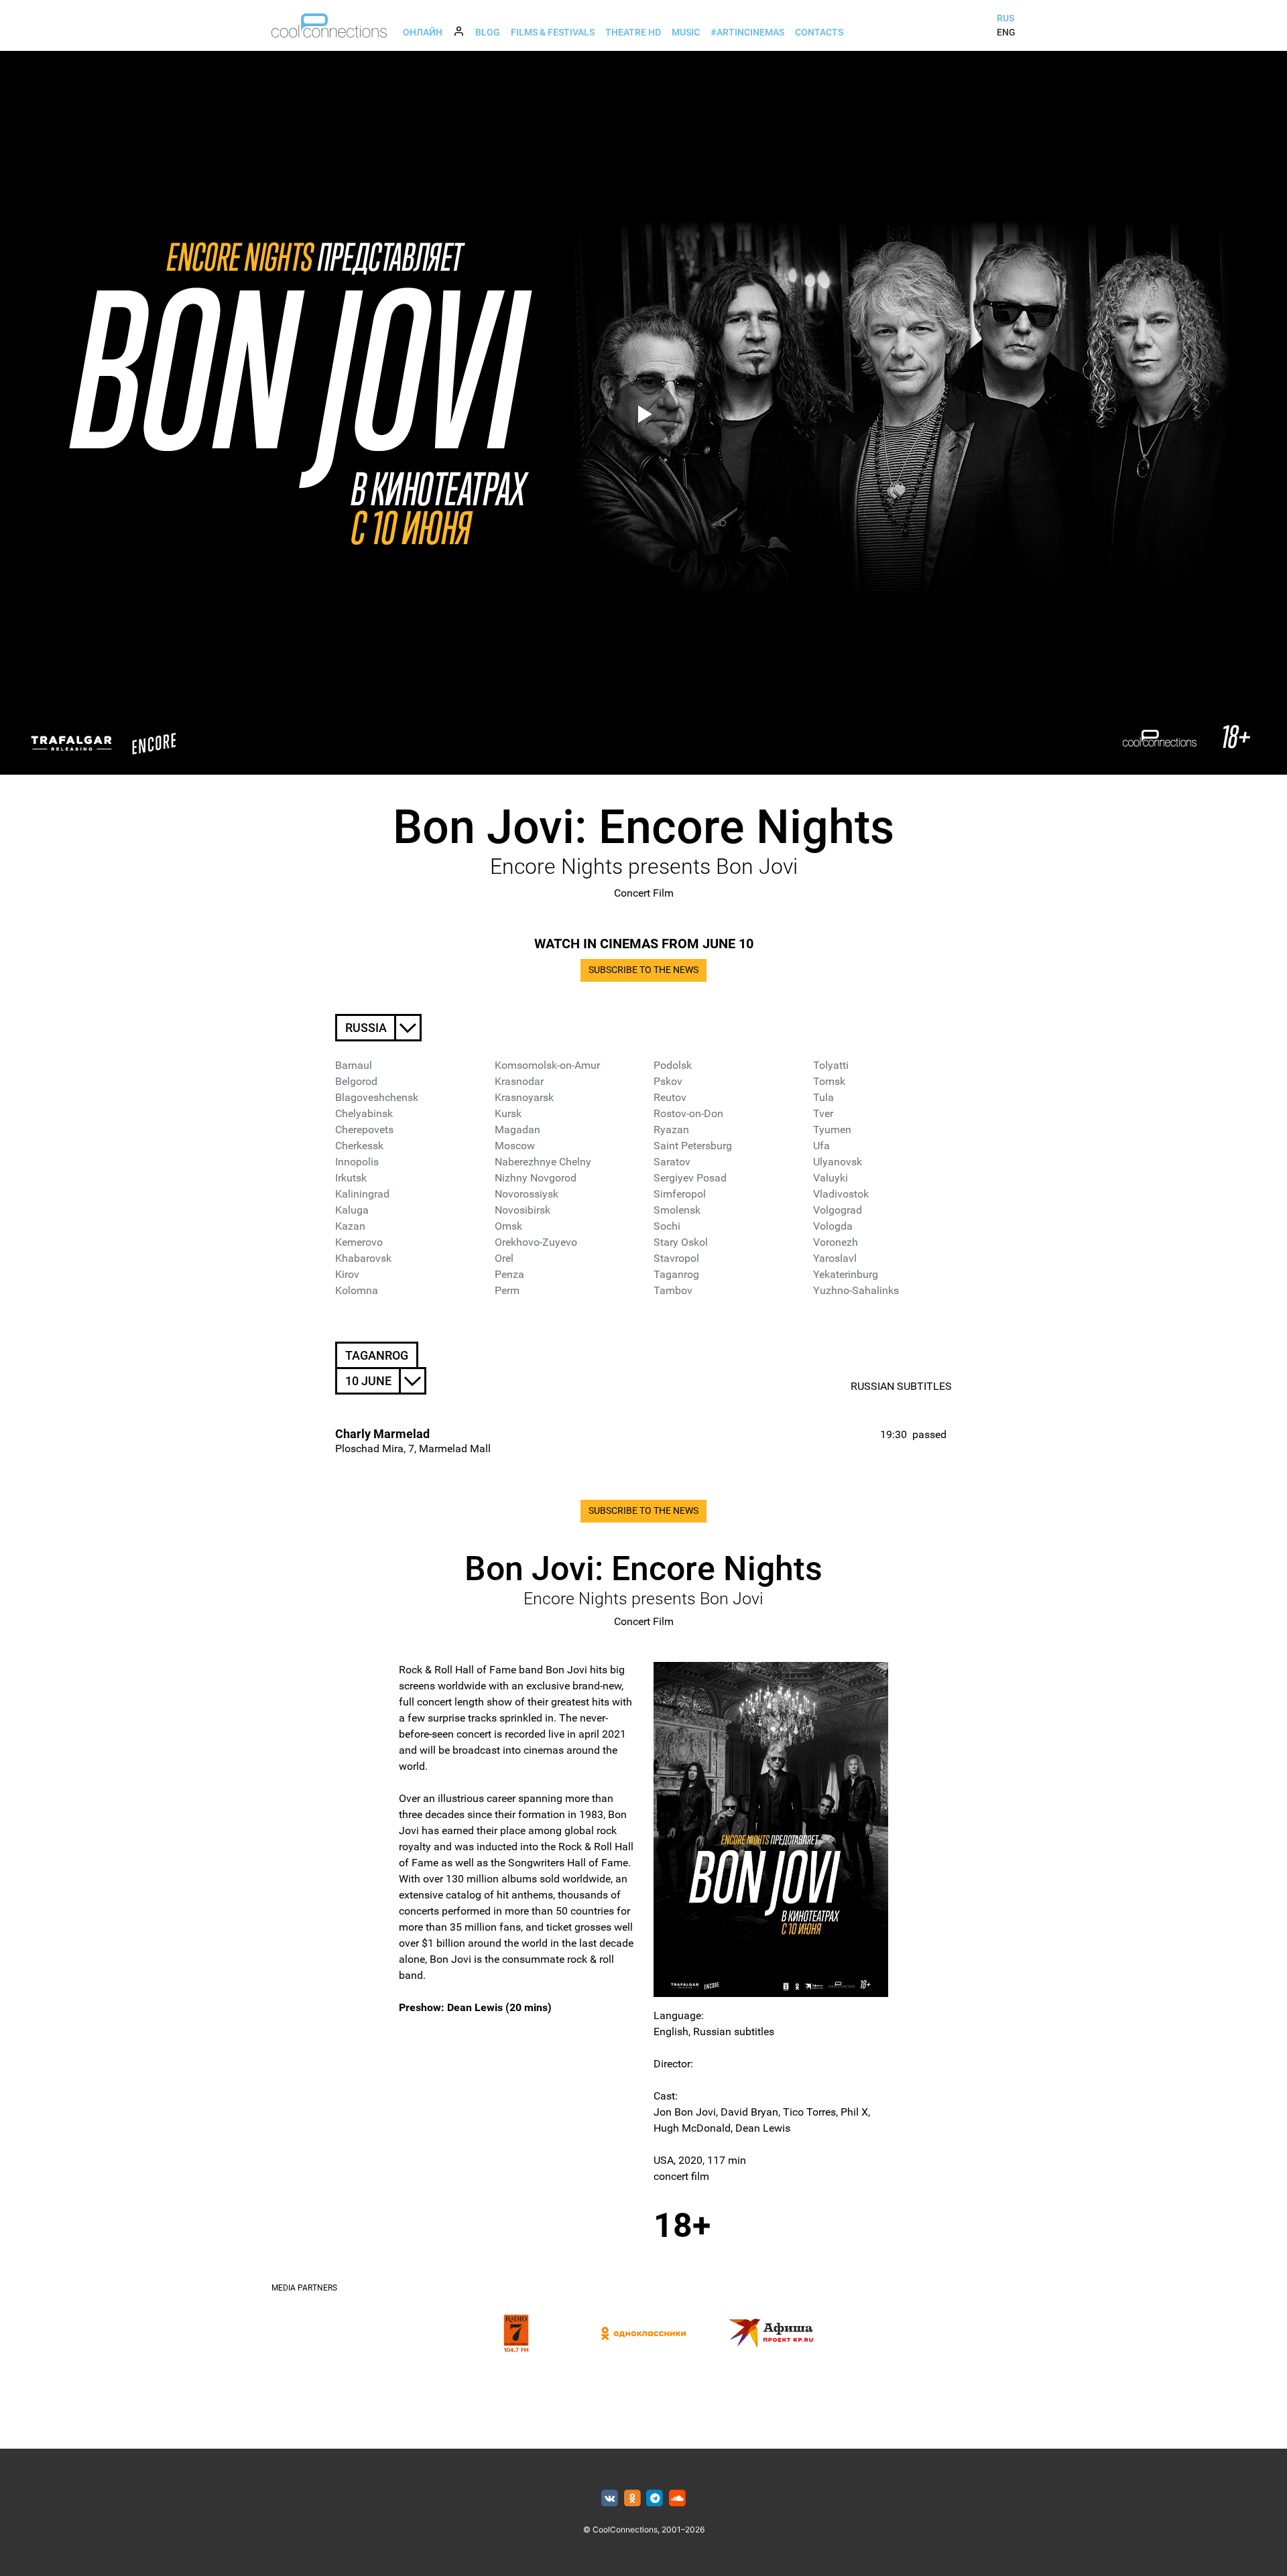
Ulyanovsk (838, 1162)
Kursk (508, 1113)
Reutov (670, 1097)
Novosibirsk (523, 1210)
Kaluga (352, 1210)
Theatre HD (633, 32)
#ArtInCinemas (747, 32)
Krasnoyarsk (524, 1097)
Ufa (821, 1146)
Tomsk (829, 1081)
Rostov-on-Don (688, 1113)
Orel (504, 1258)
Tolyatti (831, 1065)
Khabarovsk (363, 1258)
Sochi (667, 1226)
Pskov (668, 1081)
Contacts (819, 32)
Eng (1006, 32)
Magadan (517, 1130)
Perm (507, 1290)
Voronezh (836, 1242)
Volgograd (838, 1210)
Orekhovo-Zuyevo (536, 1242)
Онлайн (423, 32)
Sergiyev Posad (690, 1178)
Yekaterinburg (846, 1274)
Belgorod (356, 1081)
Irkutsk (351, 1178)
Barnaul (354, 1065)
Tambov (673, 1290)
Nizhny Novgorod (536, 1178)
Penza (509, 1274)
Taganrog (676, 1274)
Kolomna (357, 1290)
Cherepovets (364, 1130)
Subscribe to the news (643, 970)
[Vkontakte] (610, 2499)
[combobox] (378, 1028)
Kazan (350, 1226)
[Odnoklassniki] (632, 2499)
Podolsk (673, 1065)
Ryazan (671, 1130)
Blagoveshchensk (377, 1097)
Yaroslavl (835, 1258)
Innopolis (357, 1162)
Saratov (672, 1162)
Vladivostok (841, 1194)
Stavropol (676, 1258)
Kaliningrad (362, 1194)
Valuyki (831, 1178)
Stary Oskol (681, 1242)
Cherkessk (359, 1146)
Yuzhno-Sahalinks (856, 1290)
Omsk (508, 1226)
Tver (823, 1113)
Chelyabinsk (364, 1113)
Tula (823, 1097)
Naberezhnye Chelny (543, 1162)
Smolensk (677, 1210)
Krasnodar (519, 1081)
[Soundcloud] (677, 2499)
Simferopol (680, 1194)
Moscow (515, 1146)
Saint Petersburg (693, 1146)
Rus (1005, 18)
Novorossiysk (527, 1194)
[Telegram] (655, 2499)
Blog (488, 32)
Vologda (833, 1226)
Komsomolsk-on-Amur (547, 1065)
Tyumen (832, 1130)
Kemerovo (359, 1242)
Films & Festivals (553, 32)
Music (686, 32)
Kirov (347, 1274)
